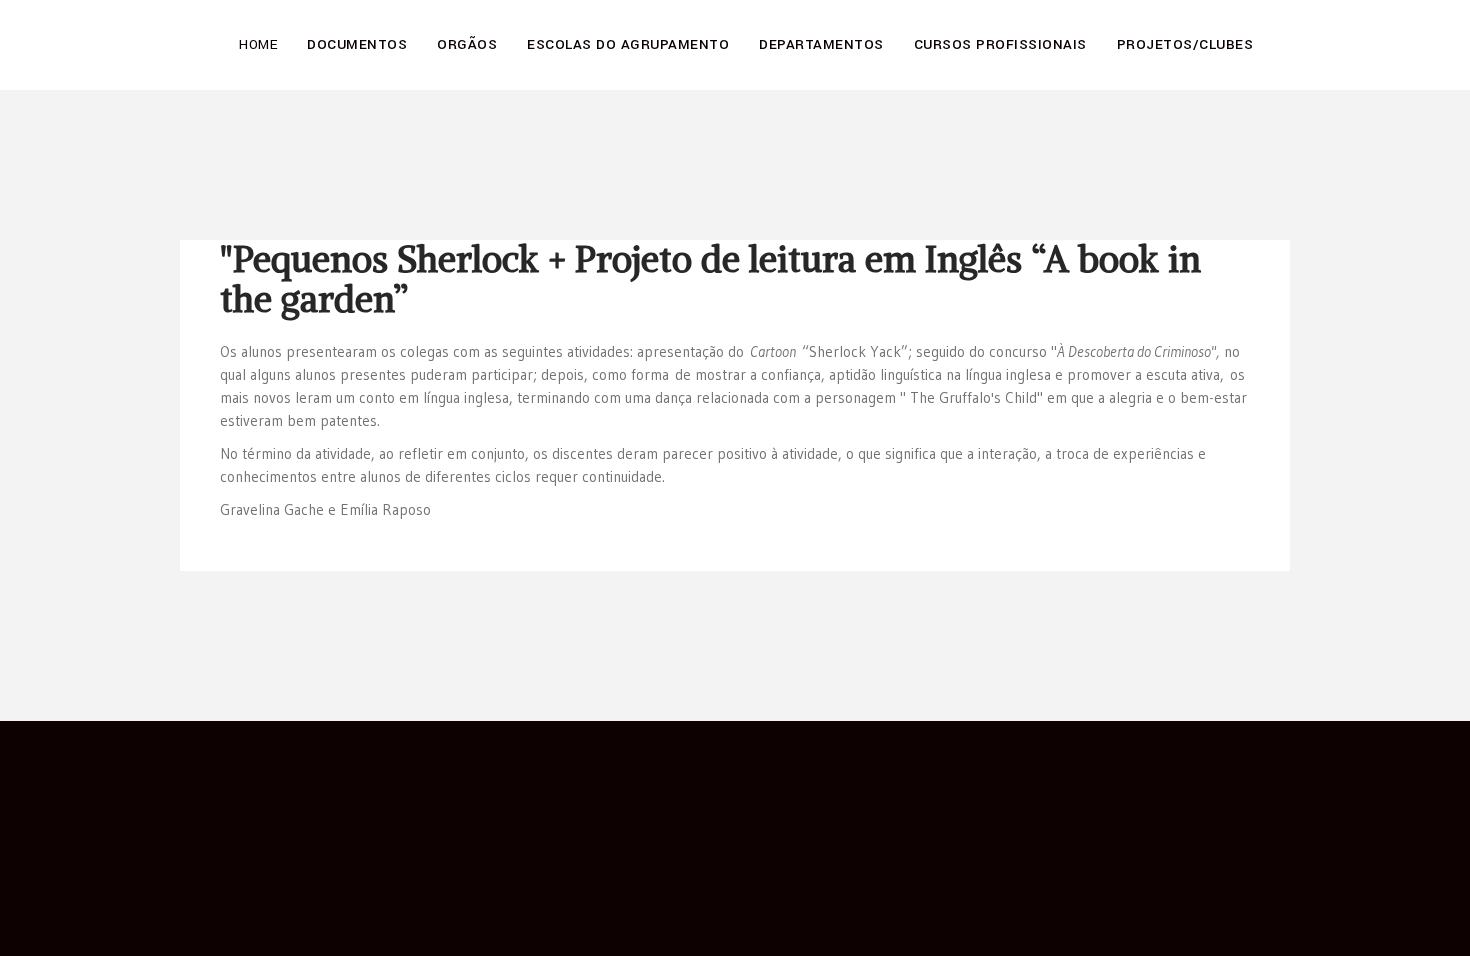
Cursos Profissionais (1000, 44)
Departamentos (821, 44)
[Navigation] (1281, 30)
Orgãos (467, 44)
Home (258, 44)
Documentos (357, 44)
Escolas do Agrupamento (628, 44)
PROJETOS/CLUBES (1185, 44)
